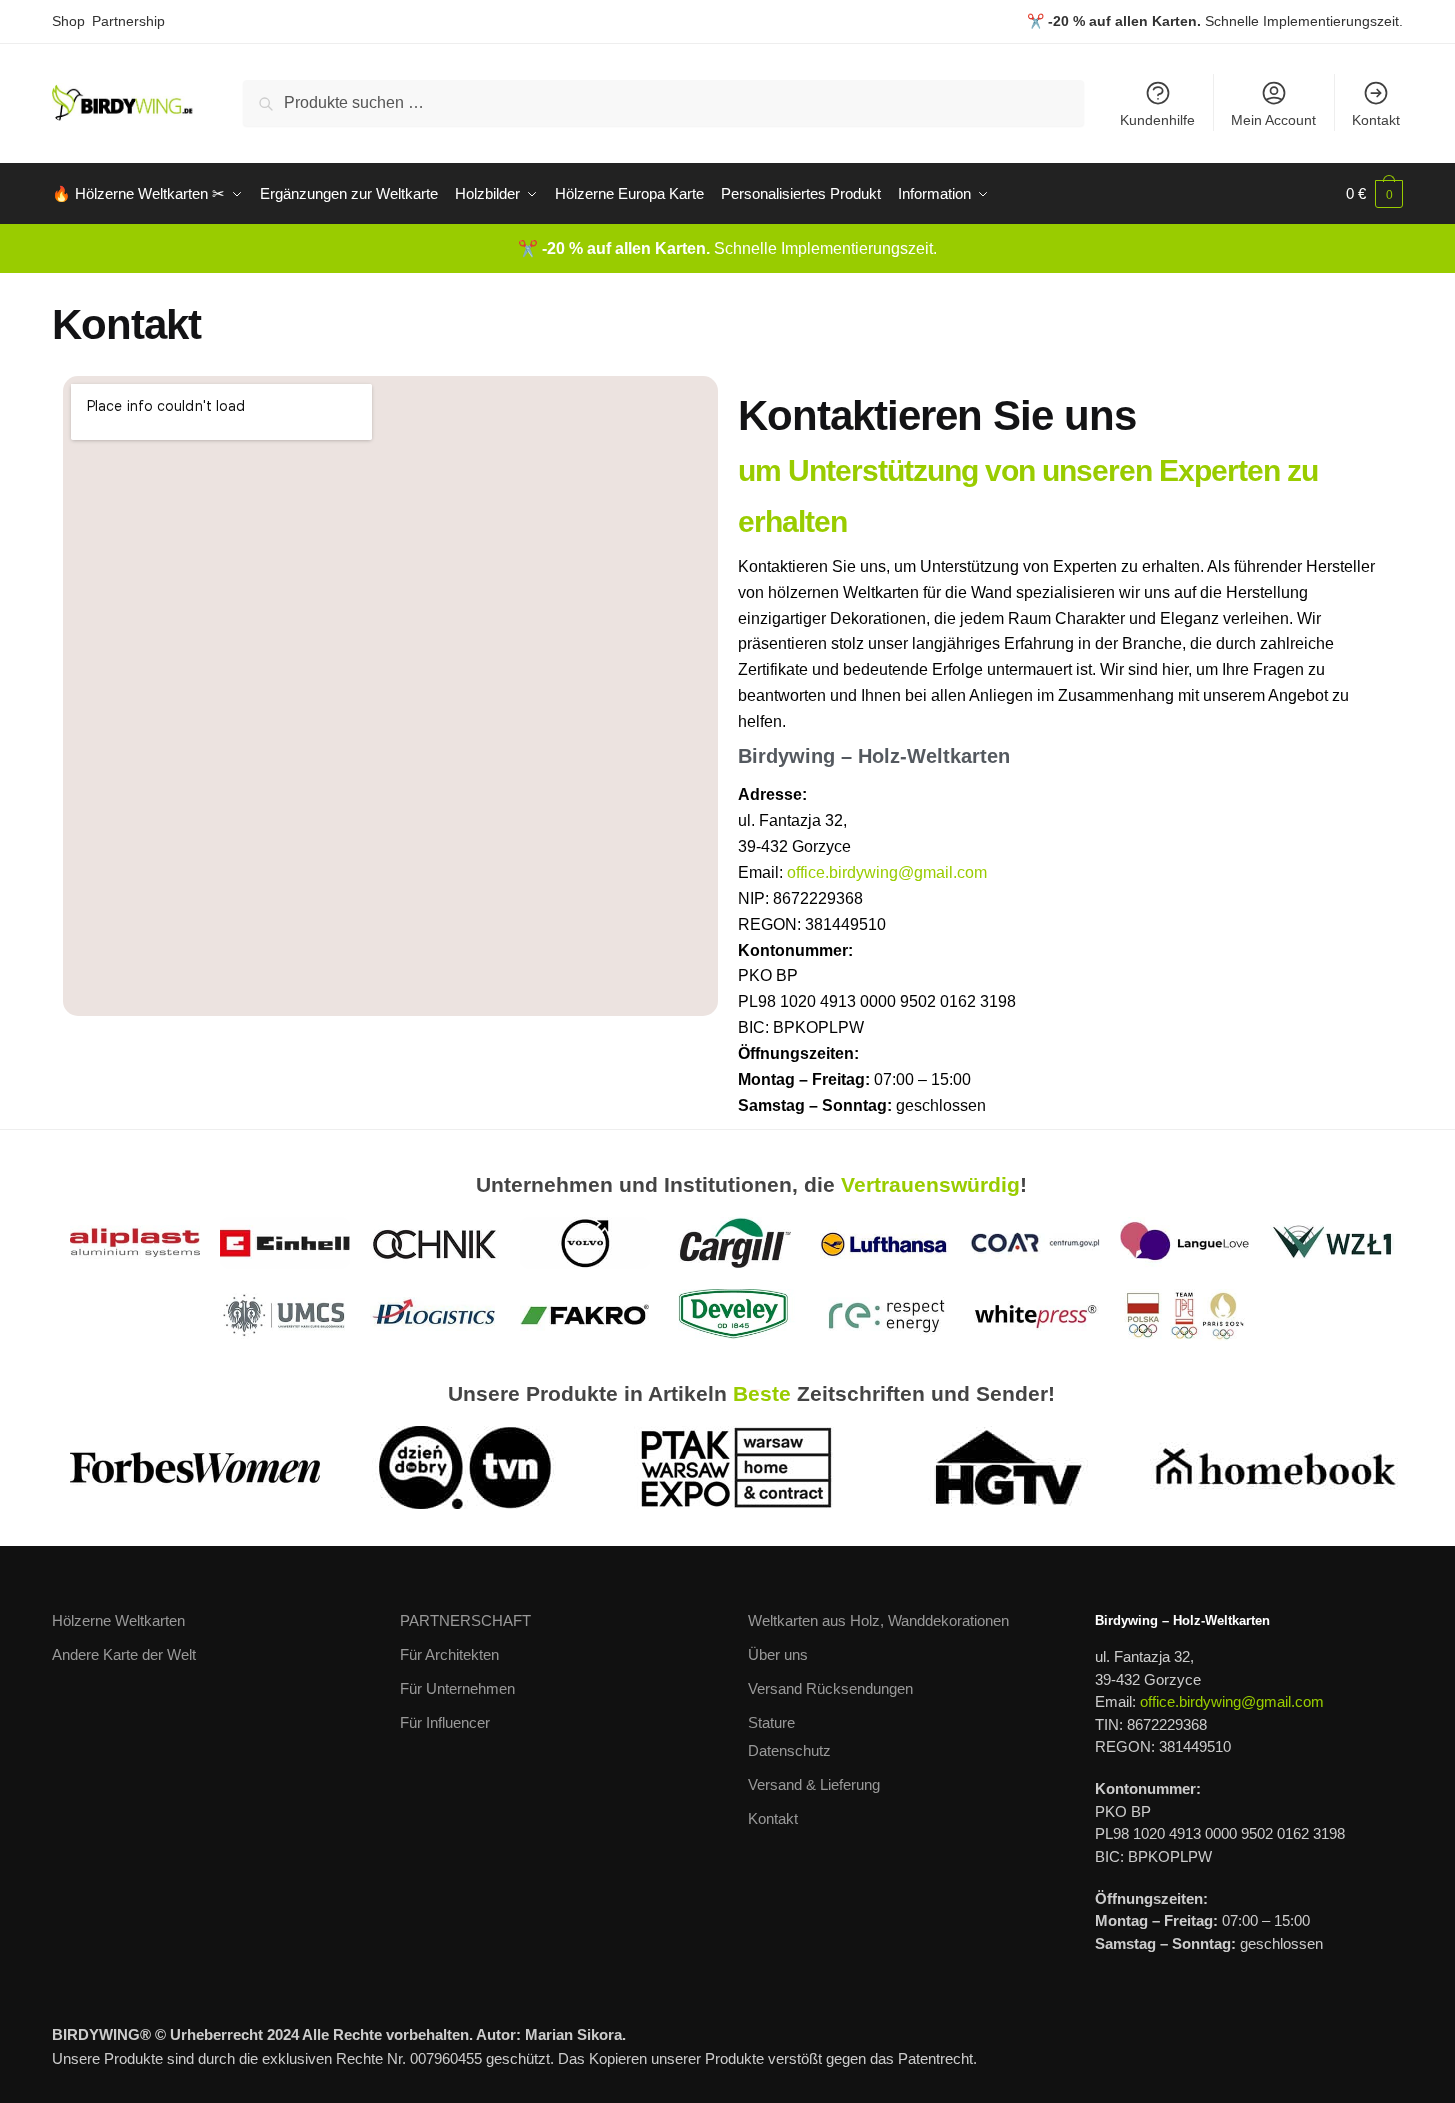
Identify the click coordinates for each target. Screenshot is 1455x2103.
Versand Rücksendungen (830, 1688)
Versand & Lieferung (814, 1784)
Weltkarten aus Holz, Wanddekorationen (878, 1620)
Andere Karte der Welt (124, 1654)
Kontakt (1376, 120)
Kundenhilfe (1157, 120)
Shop (68, 21)
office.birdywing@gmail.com (887, 872)
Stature (771, 1722)
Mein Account (1273, 120)
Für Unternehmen (457, 1688)
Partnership (128, 21)
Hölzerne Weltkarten (118, 1620)
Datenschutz (789, 1750)
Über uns (778, 1654)
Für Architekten (449, 1654)
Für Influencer (445, 1722)
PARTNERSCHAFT (465, 1620)
